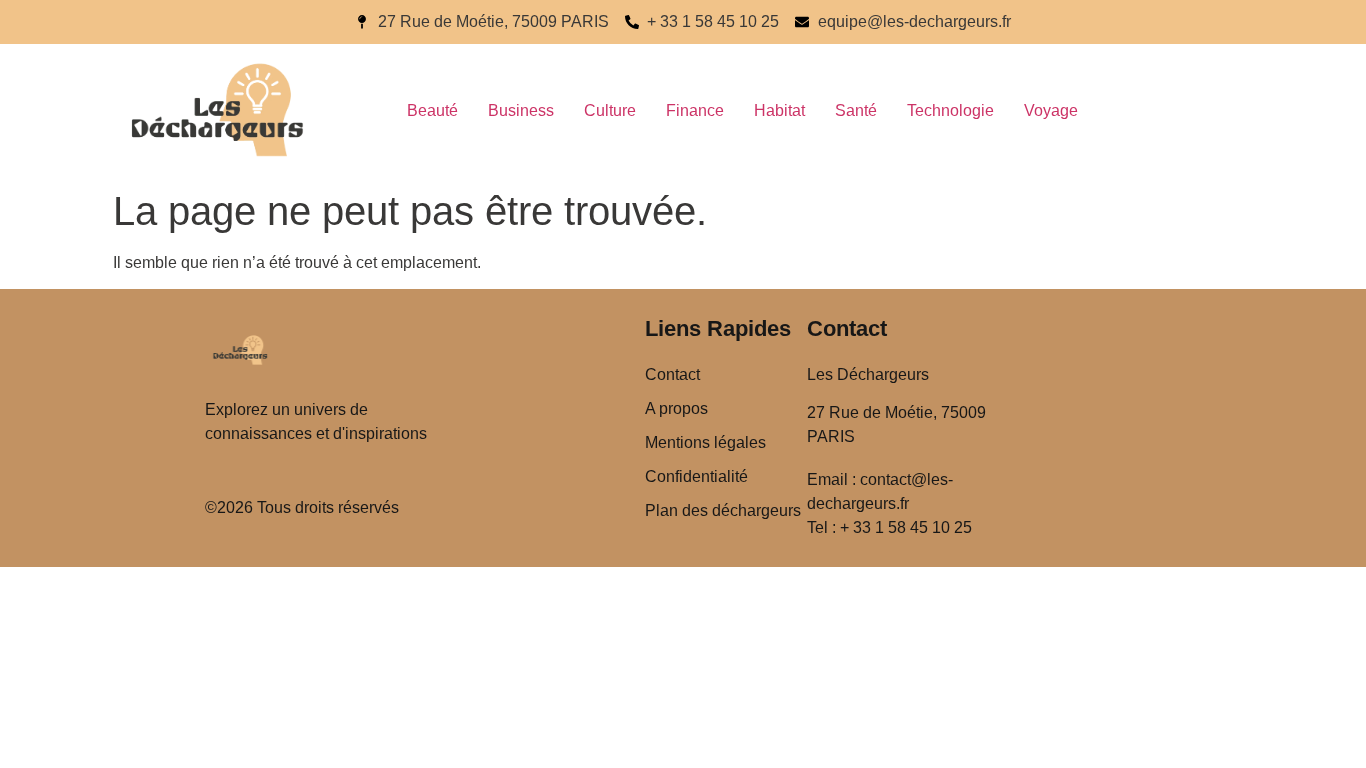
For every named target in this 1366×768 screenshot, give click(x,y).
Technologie (950, 110)
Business (521, 110)
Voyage (1051, 110)
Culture (610, 110)
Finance (695, 110)
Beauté (432, 110)
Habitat (779, 110)
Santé (856, 110)
